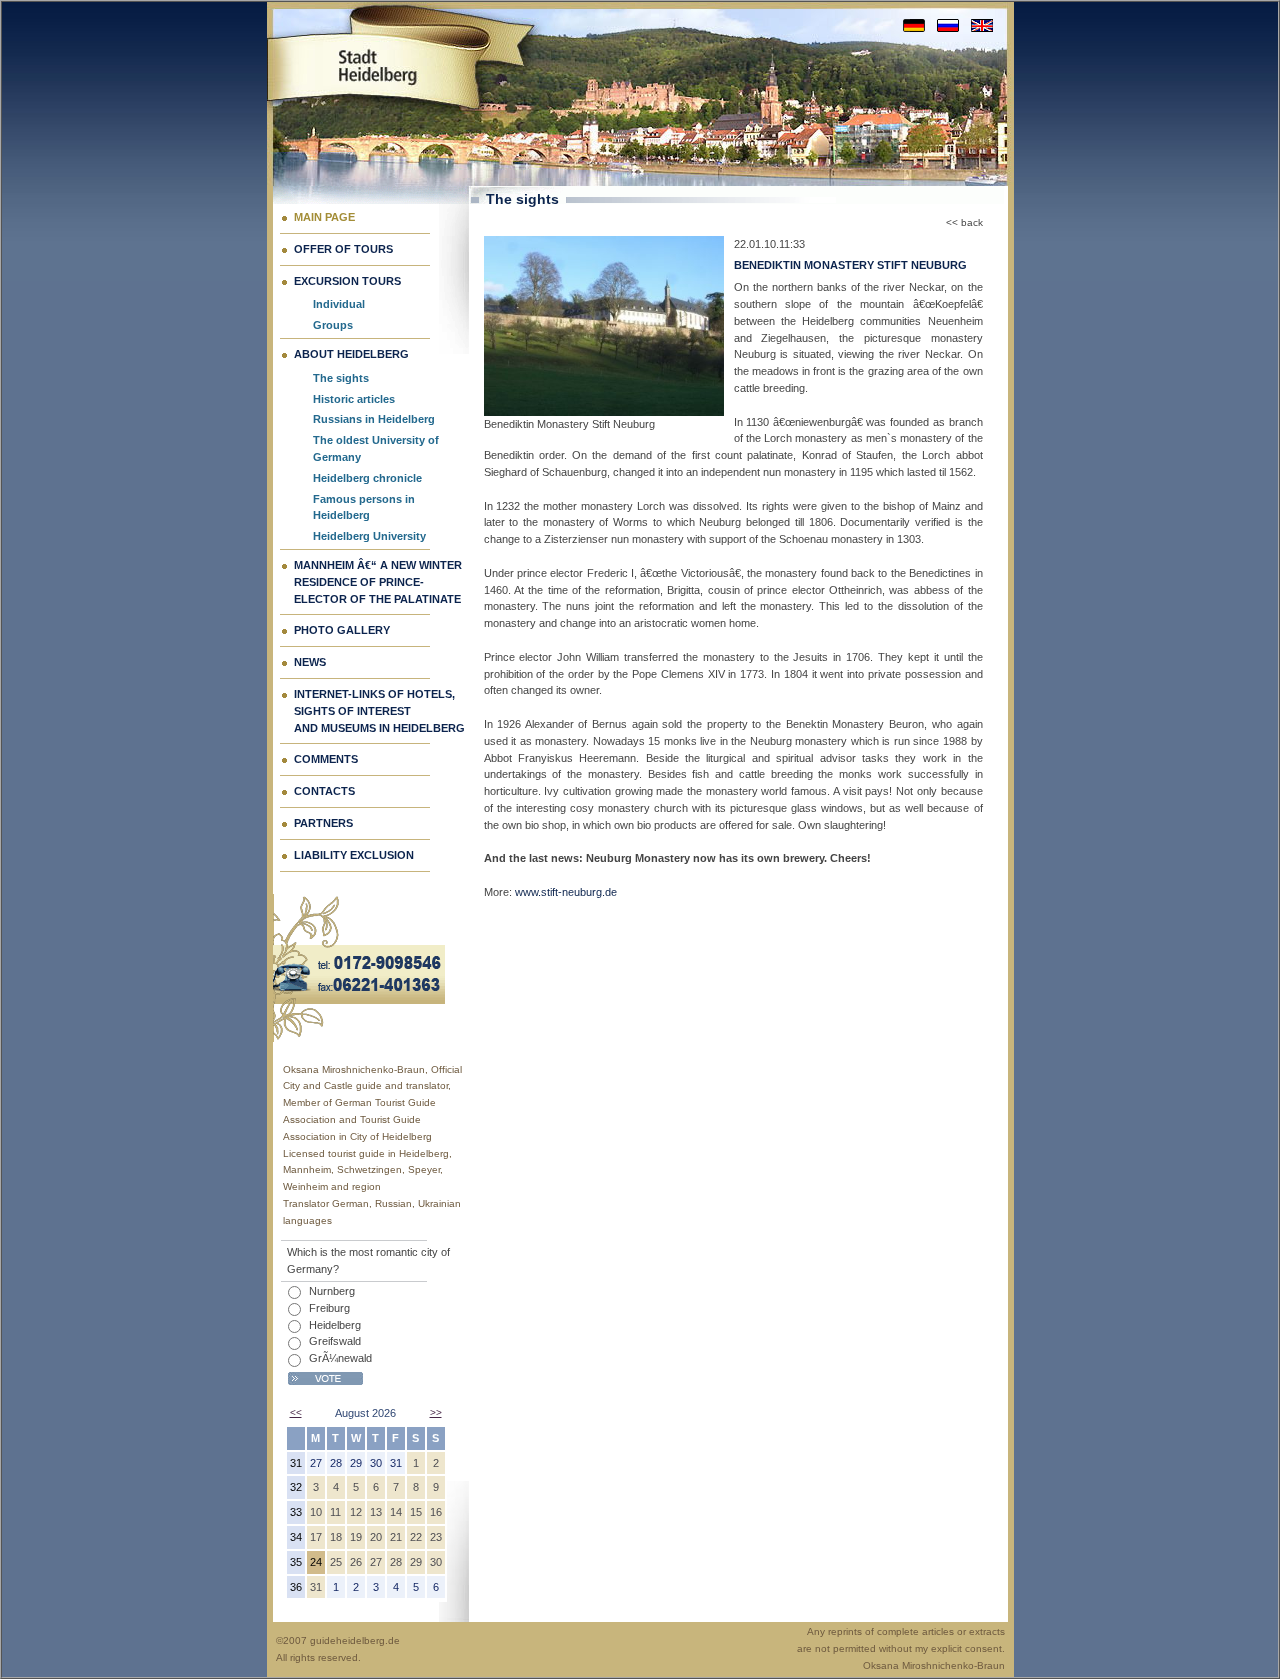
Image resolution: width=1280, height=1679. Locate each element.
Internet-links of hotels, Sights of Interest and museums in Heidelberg (379, 711)
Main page (324, 217)
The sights (341, 378)
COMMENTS (326, 759)
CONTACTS (324, 791)
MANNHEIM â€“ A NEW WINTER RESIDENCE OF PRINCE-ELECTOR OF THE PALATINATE (378, 582)
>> (436, 1412)
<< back (964, 222)
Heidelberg (335, 1325)
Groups (333, 325)
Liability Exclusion (354, 855)
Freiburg (329, 1308)
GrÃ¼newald (340, 1358)
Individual (339, 304)
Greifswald (335, 1341)
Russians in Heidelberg (374, 419)
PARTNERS (323, 823)
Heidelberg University (369, 536)
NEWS (310, 662)
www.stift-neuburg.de (566, 892)
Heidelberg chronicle (367, 478)
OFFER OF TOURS (343, 249)
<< (296, 1412)
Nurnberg (332, 1291)
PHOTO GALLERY (342, 630)
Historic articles (354, 399)
